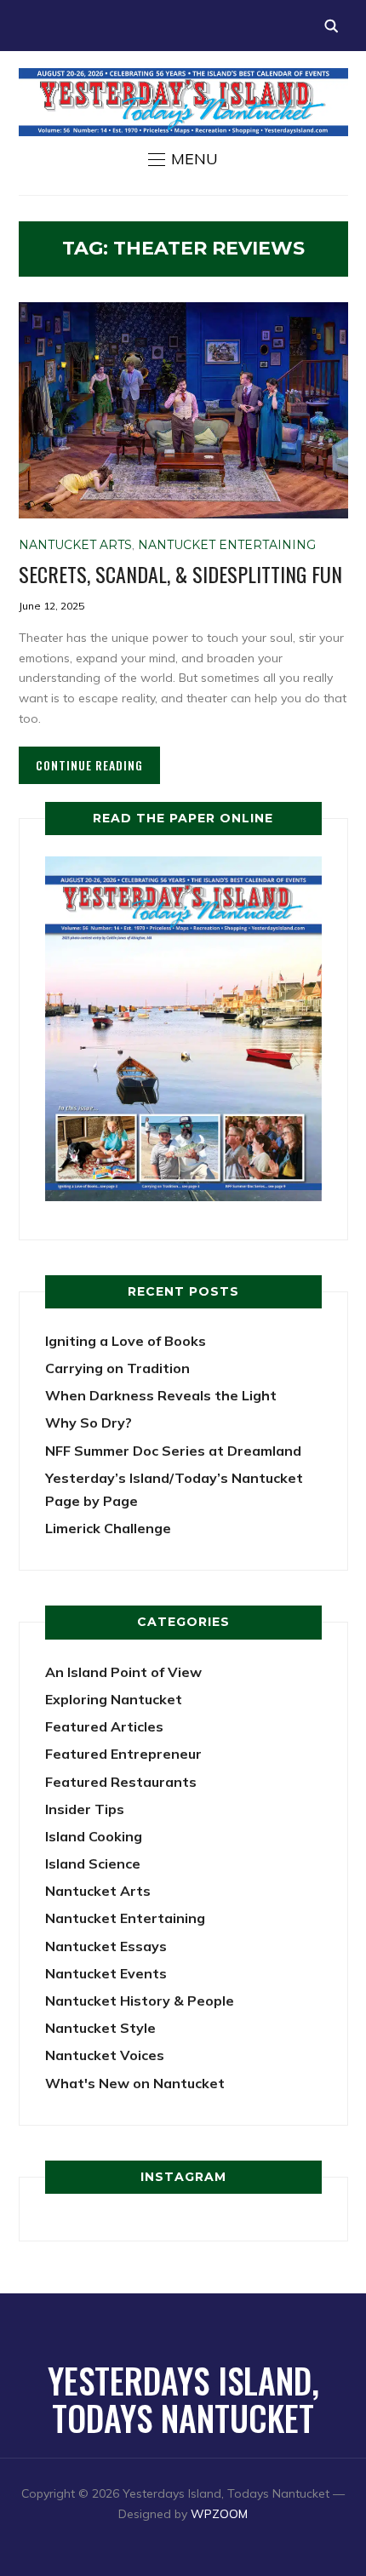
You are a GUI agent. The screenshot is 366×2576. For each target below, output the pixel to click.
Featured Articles (104, 1726)
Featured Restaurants (121, 1782)
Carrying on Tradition (117, 1368)
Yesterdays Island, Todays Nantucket (183, 2399)
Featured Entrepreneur (123, 1754)
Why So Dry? (89, 1423)
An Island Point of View (123, 1672)
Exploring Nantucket (114, 1699)
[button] (183, 159)
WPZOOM (219, 2514)
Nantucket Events (106, 1973)
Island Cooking (94, 1836)
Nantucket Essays (106, 1946)
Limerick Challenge (108, 1528)
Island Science (93, 1863)
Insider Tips (85, 1809)
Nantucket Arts (75, 545)
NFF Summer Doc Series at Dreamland (173, 1451)
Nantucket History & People (140, 2001)
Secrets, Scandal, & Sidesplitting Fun (180, 574)
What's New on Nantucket (135, 2083)
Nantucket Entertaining (227, 545)
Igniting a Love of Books (126, 1341)
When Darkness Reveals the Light (161, 1395)
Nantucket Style (100, 2028)
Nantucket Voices (105, 2055)
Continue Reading (89, 765)
